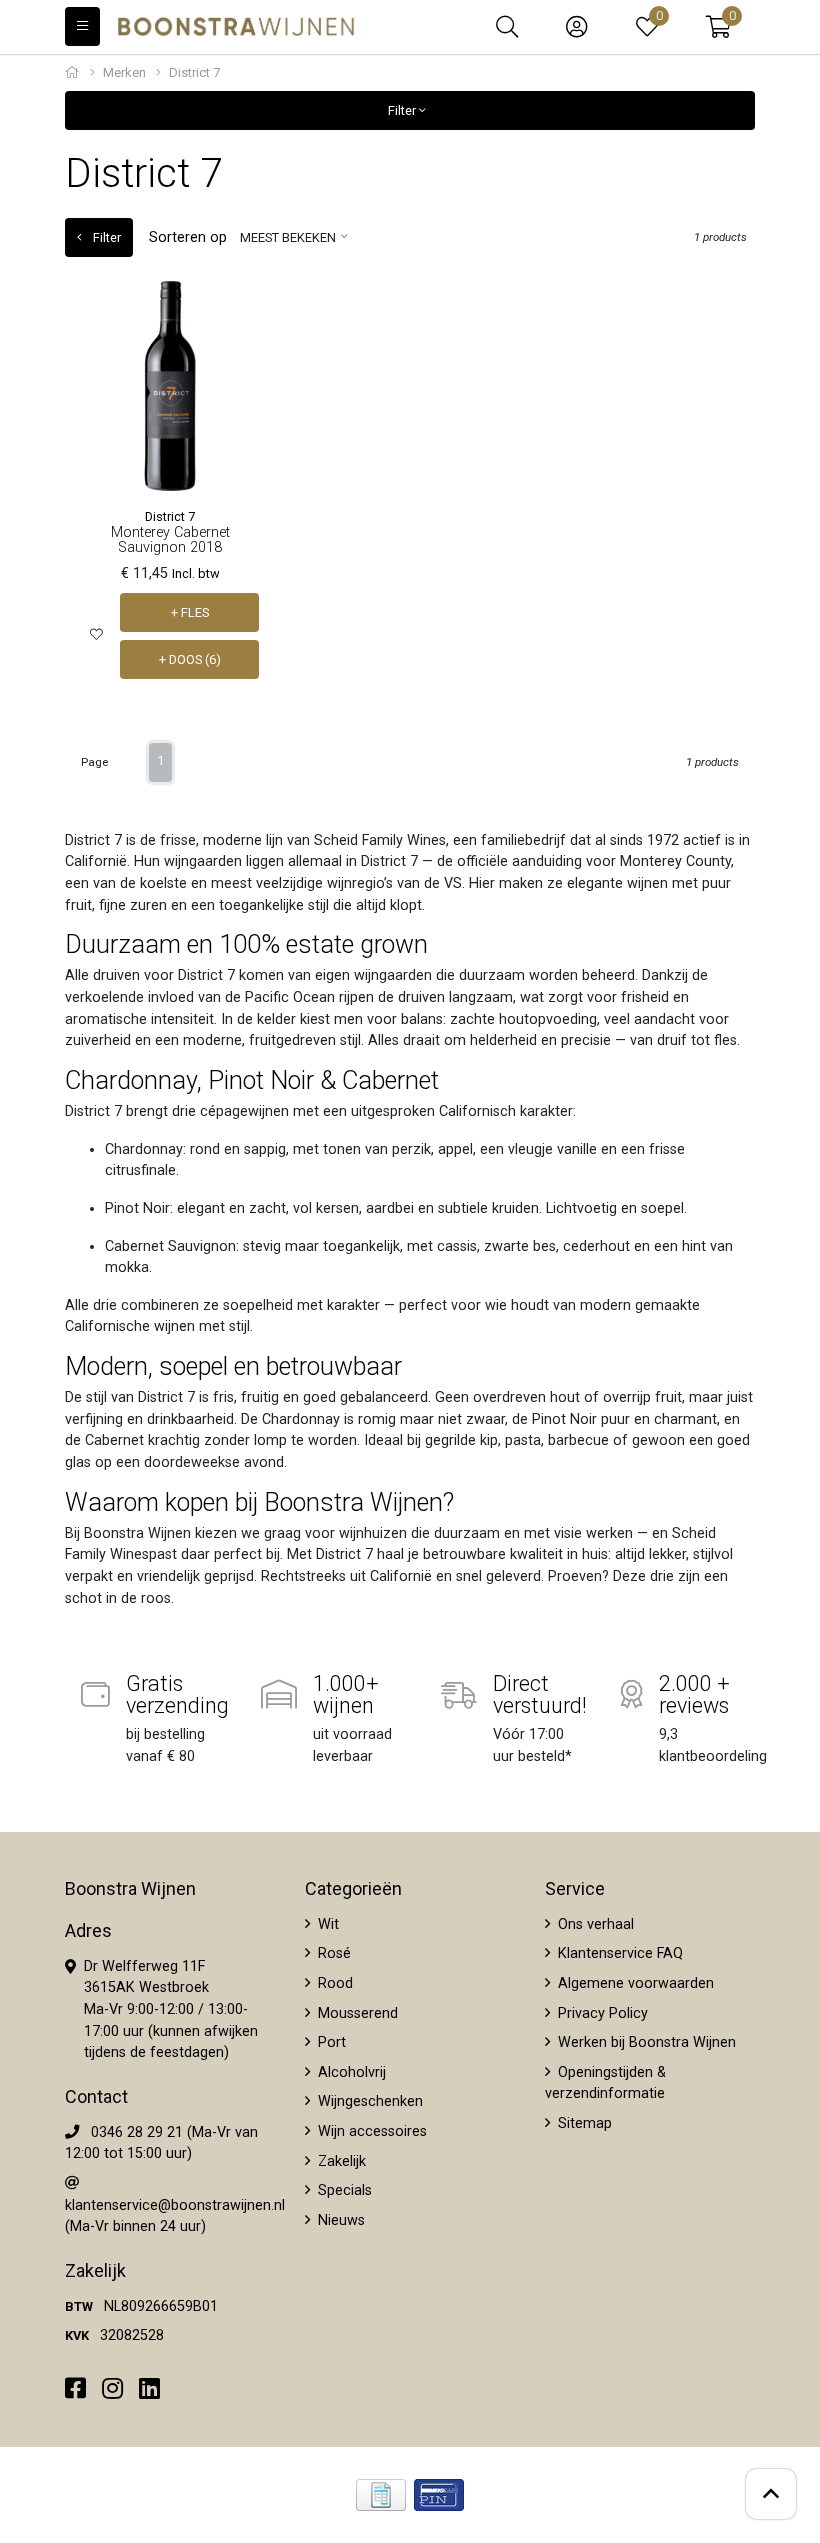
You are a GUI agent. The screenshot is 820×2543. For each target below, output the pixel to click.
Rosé (332, 1953)
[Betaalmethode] (381, 2495)
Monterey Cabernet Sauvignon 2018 (170, 539)
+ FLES (190, 612)
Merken (124, 72)
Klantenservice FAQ (618, 1953)
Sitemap (583, 2123)
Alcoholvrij (350, 2072)
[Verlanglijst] (96, 635)
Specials (343, 2190)
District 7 (170, 516)
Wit (326, 1924)
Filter (403, 110)
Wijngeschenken (368, 2101)
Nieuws (339, 2220)
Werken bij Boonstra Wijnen (645, 2042)
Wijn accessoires (370, 2131)
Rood (333, 1983)
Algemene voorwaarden (634, 1983)
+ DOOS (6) (190, 659)
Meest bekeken (288, 237)
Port (330, 2042)
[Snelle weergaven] (244, 311)
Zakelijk (340, 2161)
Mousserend (356, 2013)
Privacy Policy (601, 2013)
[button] (718, 27)
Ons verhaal (594, 1924)
